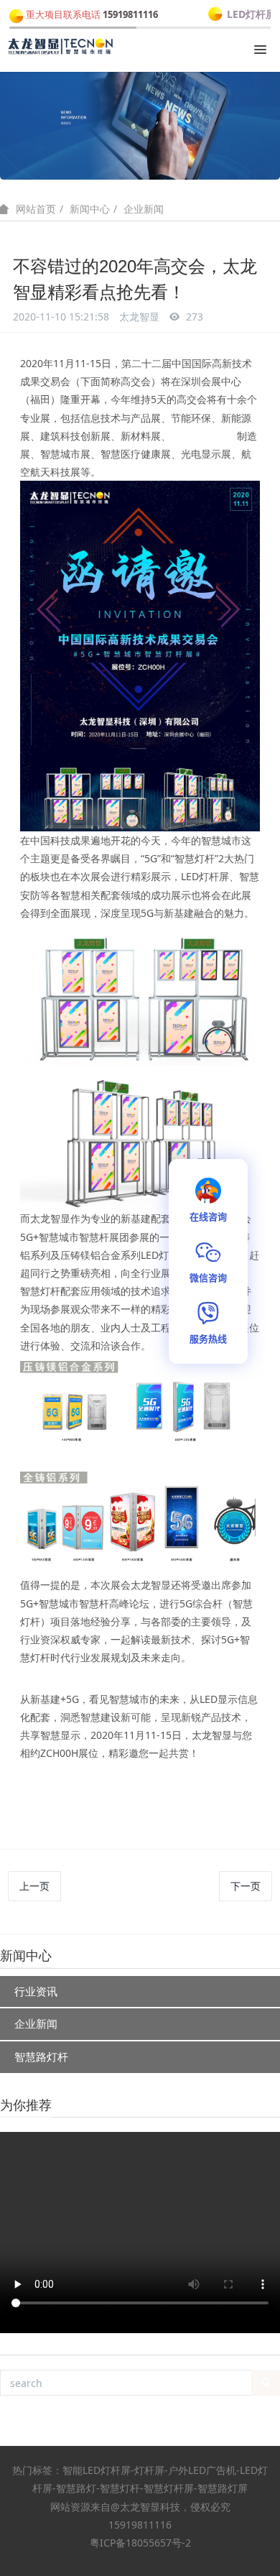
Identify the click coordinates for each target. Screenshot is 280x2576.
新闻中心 (90, 209)
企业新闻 (144, 209)
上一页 (34, 1886)
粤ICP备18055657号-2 (140, 2543)
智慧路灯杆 (41, 2056)
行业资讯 (36, 1991)
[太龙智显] (61, 47)
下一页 (246, 1886)
